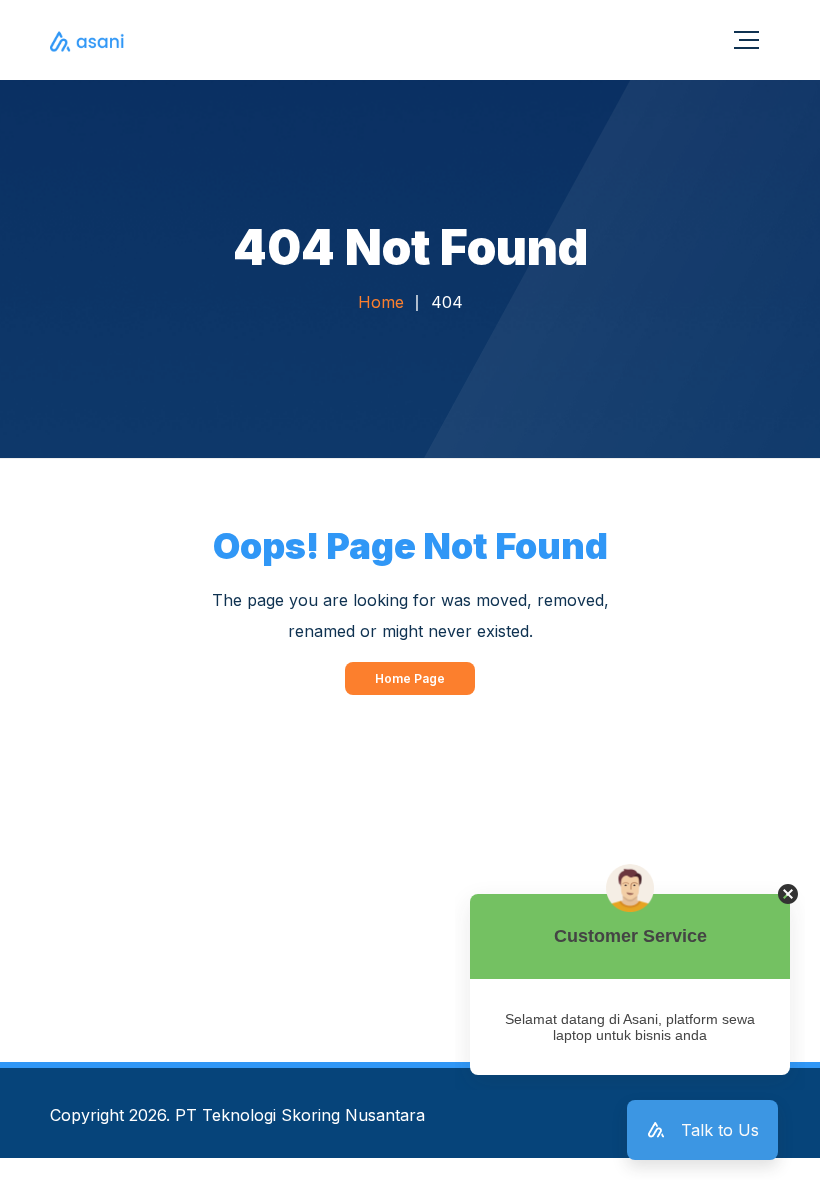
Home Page (410, 678)
